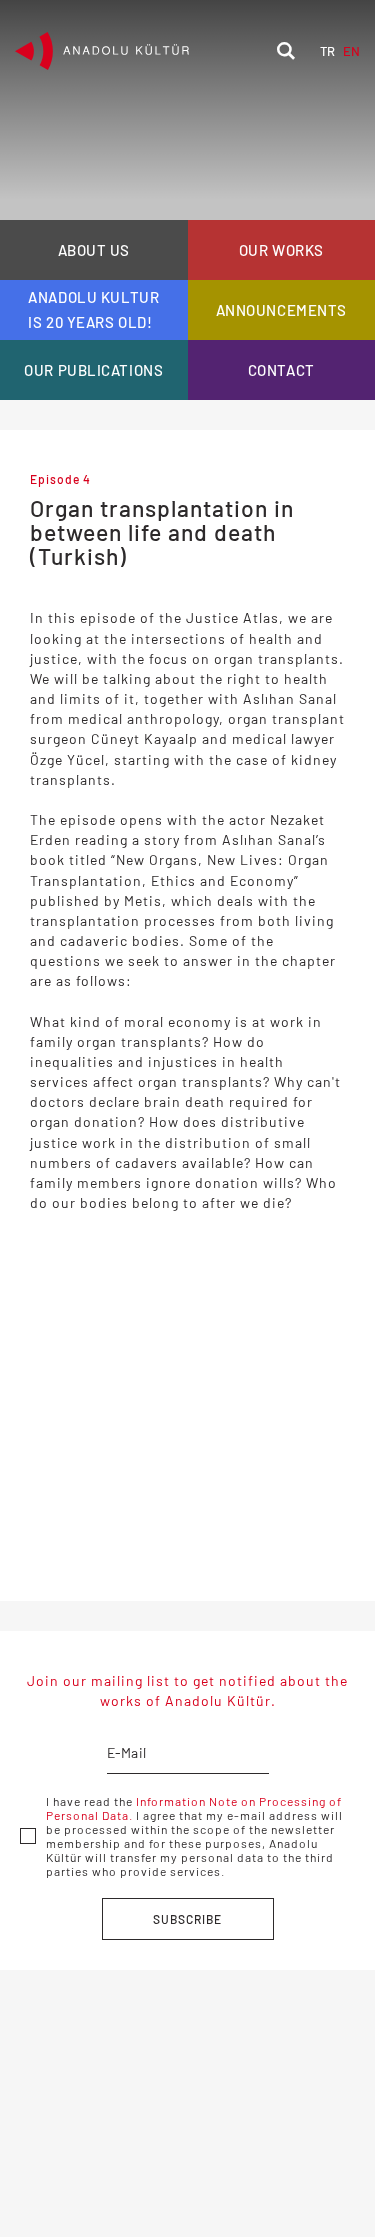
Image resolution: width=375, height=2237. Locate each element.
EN (351, 51)
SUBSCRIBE (187, 1919)
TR (327, 51)
